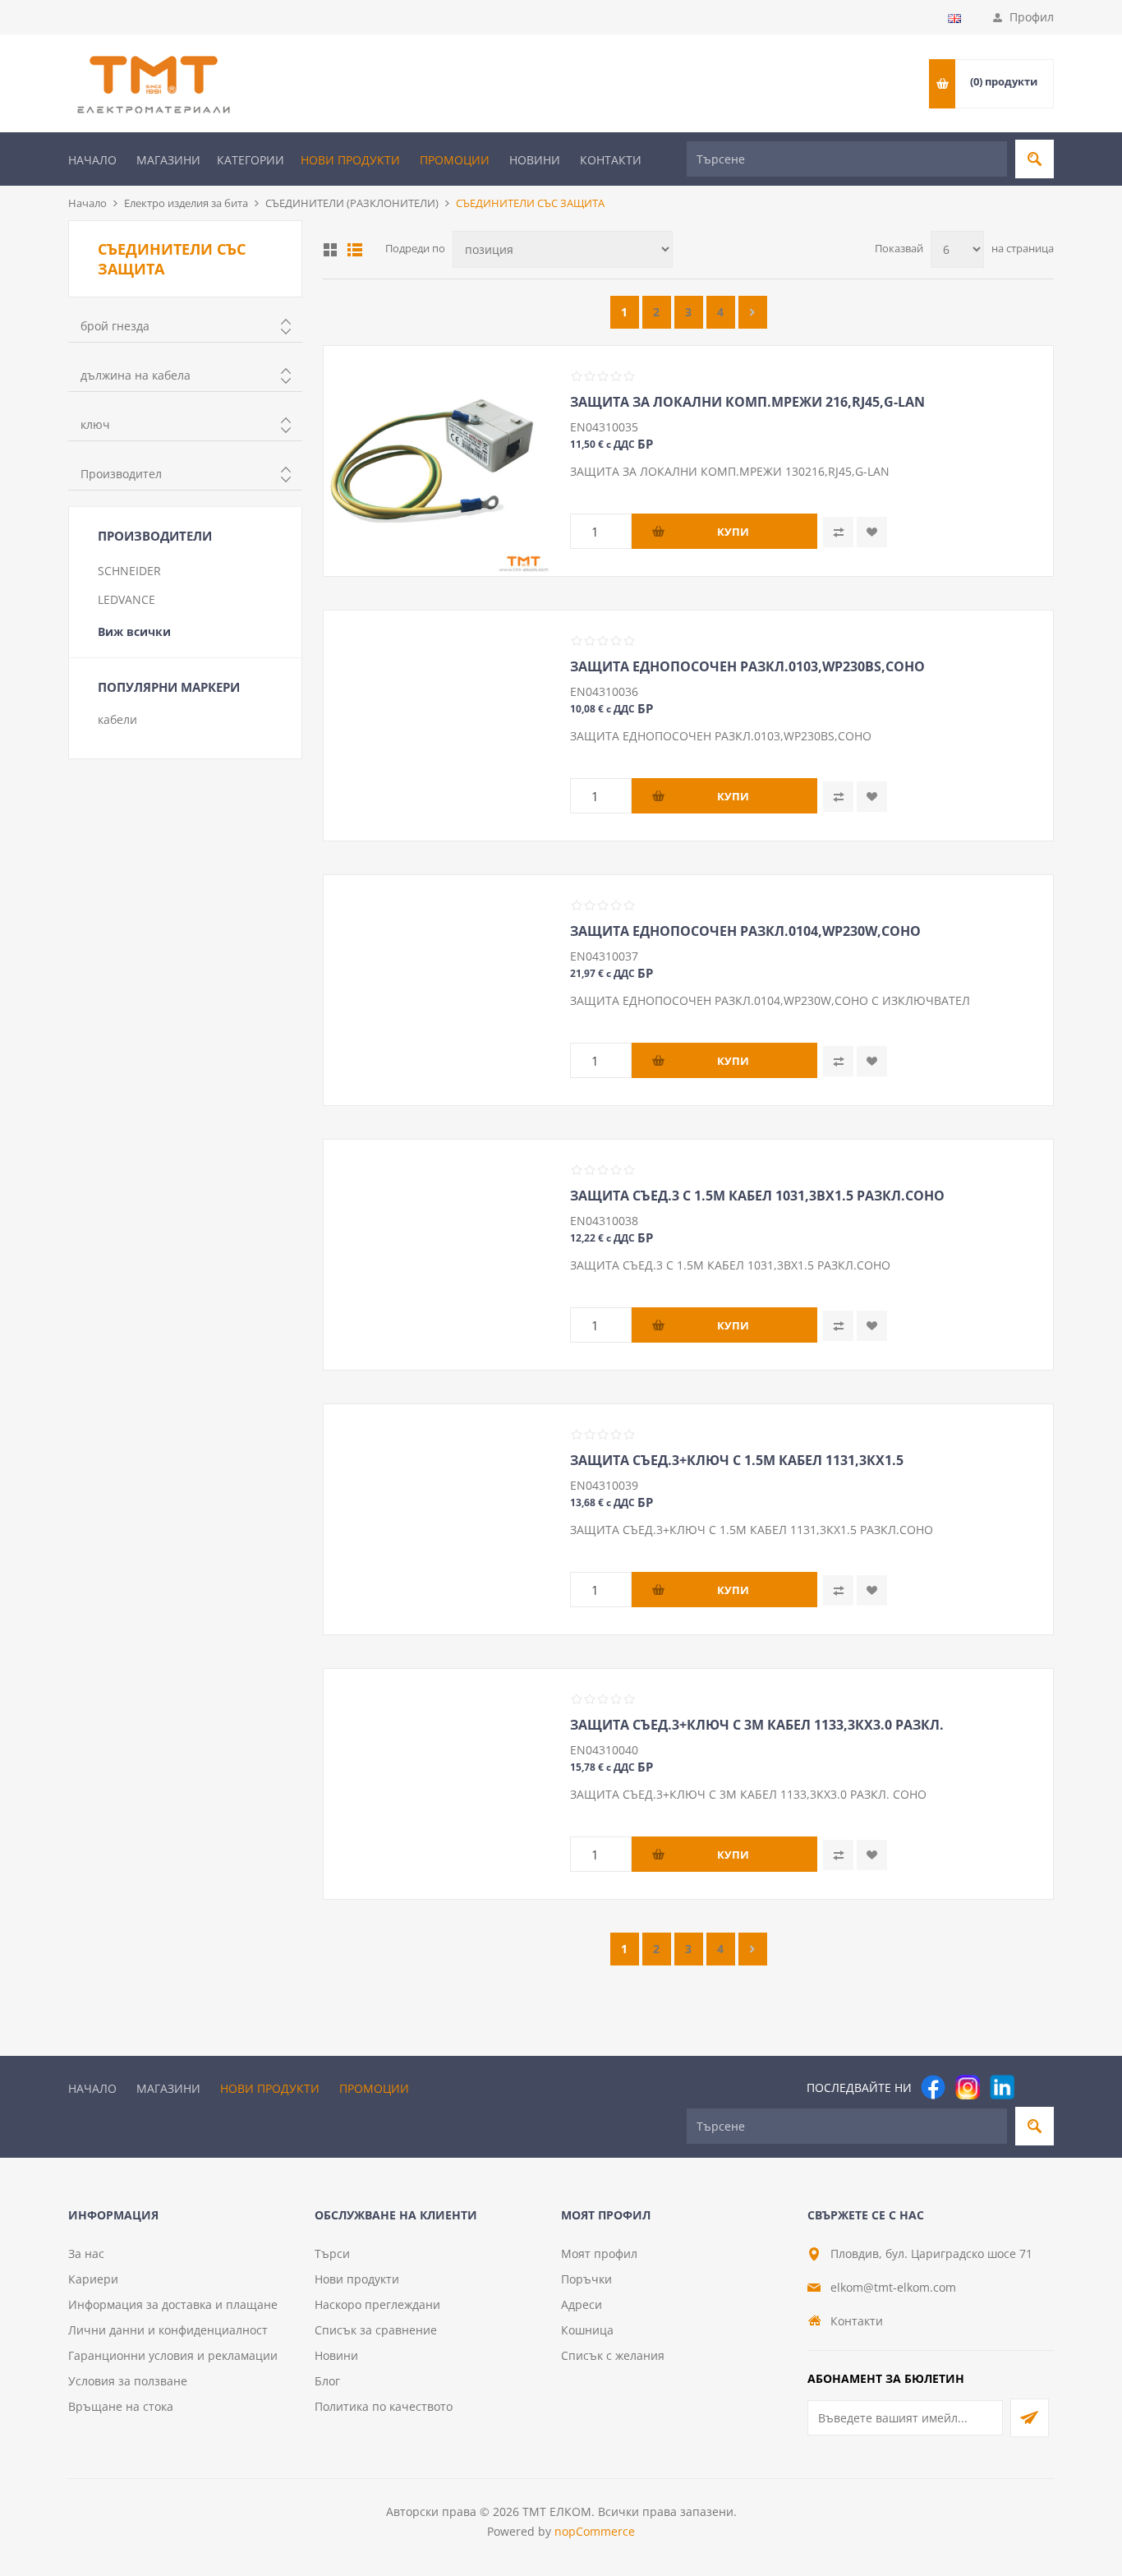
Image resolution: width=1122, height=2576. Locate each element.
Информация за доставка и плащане (173, 2304)
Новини (535, 160)
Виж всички (134, 631)
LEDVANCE (126, 599)
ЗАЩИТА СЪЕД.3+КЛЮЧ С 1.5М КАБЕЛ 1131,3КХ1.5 (737, 1460)
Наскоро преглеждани (377, 2304)
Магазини (168, 160)
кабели (117, 719)
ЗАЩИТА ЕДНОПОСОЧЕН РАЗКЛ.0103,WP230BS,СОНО (747, 666)
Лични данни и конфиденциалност (168, 2330)
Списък (355, 250)
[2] (753, 312)
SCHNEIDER (129, 571)
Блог (327, 2381)
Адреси (582, 2304)
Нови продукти (350, 160)
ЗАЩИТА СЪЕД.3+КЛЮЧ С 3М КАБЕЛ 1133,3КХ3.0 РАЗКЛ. (757, 1725)
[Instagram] (968, 2087)
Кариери (93, 2279)
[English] (954, 18)
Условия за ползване (128, 2381)
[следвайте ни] (1002, 2087)
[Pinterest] (1037, 2087)
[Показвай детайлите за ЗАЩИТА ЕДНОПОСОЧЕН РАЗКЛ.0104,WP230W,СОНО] (439, 990)
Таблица (330, 250)
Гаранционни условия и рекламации (173, 2355)
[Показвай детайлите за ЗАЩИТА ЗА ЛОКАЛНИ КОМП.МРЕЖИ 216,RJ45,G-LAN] (439, 461)
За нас (86, 2253)
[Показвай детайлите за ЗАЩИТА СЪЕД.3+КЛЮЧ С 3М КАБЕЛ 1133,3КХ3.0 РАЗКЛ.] (439, 1784)
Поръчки (586, 2279)
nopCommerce (595, 2531)
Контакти (611, 160)
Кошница (587, 2330)
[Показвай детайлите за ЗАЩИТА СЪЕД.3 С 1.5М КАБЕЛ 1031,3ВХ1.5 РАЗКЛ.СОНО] (439, 1255)
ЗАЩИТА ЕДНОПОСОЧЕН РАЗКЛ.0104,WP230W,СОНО (745, 931)
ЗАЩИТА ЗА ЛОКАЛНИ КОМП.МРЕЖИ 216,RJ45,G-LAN (747, 402)
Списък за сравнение (376, 2330)
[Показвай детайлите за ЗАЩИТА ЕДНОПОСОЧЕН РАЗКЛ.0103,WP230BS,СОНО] (439, 726)
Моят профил (599, 2253)
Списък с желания (613, 2355)
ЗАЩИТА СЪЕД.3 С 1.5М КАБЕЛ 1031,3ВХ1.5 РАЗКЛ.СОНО (757, 1196)
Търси (332, 2253)
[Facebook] (933, 2087)
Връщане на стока (121, 2406)
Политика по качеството (384, 2406)
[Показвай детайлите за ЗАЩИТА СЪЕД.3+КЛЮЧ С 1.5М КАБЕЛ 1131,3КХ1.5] (439, 1519)
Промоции (455, 160)
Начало (92, 160)
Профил (1032, 17)
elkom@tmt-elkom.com (893, 2287)
